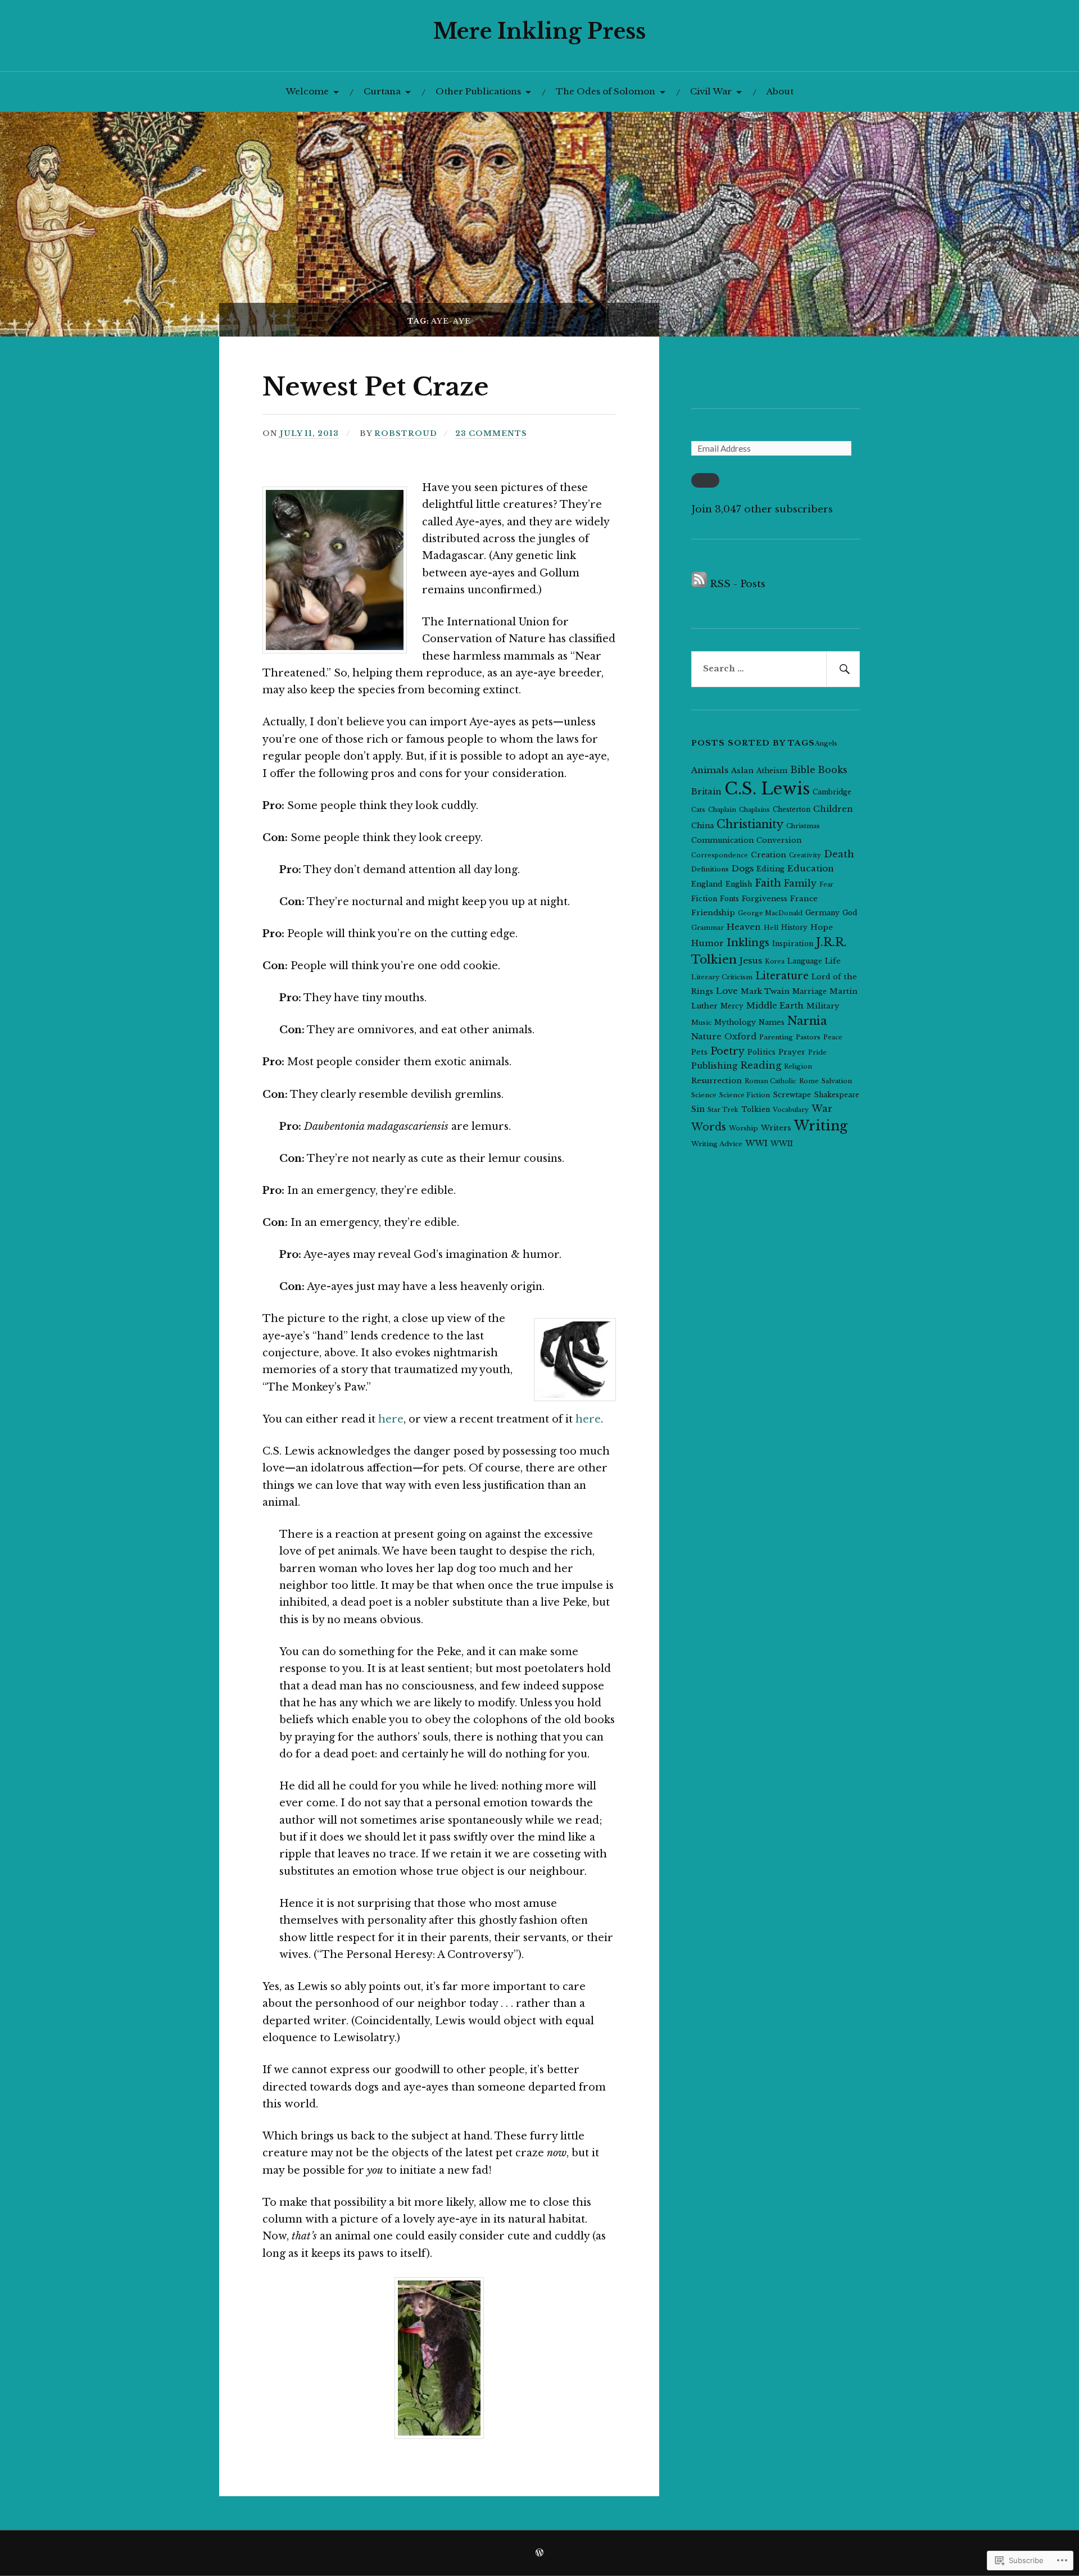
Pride (817, 1052)
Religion (798, 1066)
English (739, 884)
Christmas (803, 826)
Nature (706, 1036)
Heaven (744, 927)
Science (704, 1095)
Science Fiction (745, 1095)
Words (709, 1127)
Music (701, 1023)
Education (811, 868)
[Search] (843, 669)
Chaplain (722, 810)
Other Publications (478, 91)
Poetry (727, 1051)
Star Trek (723, 1110)
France (804, 899)
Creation (769, 855)
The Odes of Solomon (606, 91)
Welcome (307, 91)
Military (823, 1006)
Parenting (776, 1037)
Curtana (382, 91)
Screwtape (792, 1095)
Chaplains (754, 810)
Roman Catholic (770, 1081)
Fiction (704, 899)
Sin (698, 1109)
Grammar (708, 928)
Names (772, 1022)
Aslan (742, 771)
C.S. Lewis (767, 789)
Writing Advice (717, 1144)
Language (805, 961)
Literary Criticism (722, 977)
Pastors (808, 1037)
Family (800, 883)
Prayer (792, 1052)
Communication (722, 840)
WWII (782, 1144)
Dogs (743, 868)
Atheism (772, 771)
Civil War (711, 91)
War (822, 1108)
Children (833, 809)
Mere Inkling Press (539, 31)
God (850, 913)
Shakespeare (837, 1095)
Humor (708, 943)
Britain (706, 792)
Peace (833, 1037)
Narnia (807, 1021)
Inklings (748, 943)
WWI (756, 1143)
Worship (743, 1128)
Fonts (729, 899)
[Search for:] (776, 669)
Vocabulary (791, 1110)
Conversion (779, 840)
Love (727, 991)
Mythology (735, 1022)
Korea (775, 962)
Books (833, 770)
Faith (768, 883)
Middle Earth (775, 1006)
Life (833, 961)
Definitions (710, 869)
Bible (803, 770)
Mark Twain (765, 991)
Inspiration (793, 944)
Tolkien (756, 1109)
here (391, 1419)
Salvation (837, 1081)
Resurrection (717, 1081)
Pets (699, 1052)
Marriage (810, 991)
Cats (698, 810)
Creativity (805, 855)
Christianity (750, 824)
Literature (782, 976)
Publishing (714, 1066)
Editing (770, 869)
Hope (822, 927)
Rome (809, 1081)
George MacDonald (770, 913)
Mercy (732, 1006)
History (794, 927)
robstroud (406, 433)
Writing (821, 1126)
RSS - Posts (738, 584)
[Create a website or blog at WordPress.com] (539, 2553)
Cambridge (832, 792)
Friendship (713, 913)
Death (839, 854)
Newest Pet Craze (376, 387)
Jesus (751, 960)
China (702, 826)
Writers (776, 1128)
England (707, 884)
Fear (826, 885)
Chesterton (792, 809)
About (780, 91)
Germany (822, 913)
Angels (826, 743)
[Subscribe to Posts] (699, 584)
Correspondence (720, 855)
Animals (710, 770)
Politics (761, 1052)
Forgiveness (765, 899)
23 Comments (491, 433)
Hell (771, 928)
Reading (761, 1065)
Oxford (740, 1037)
